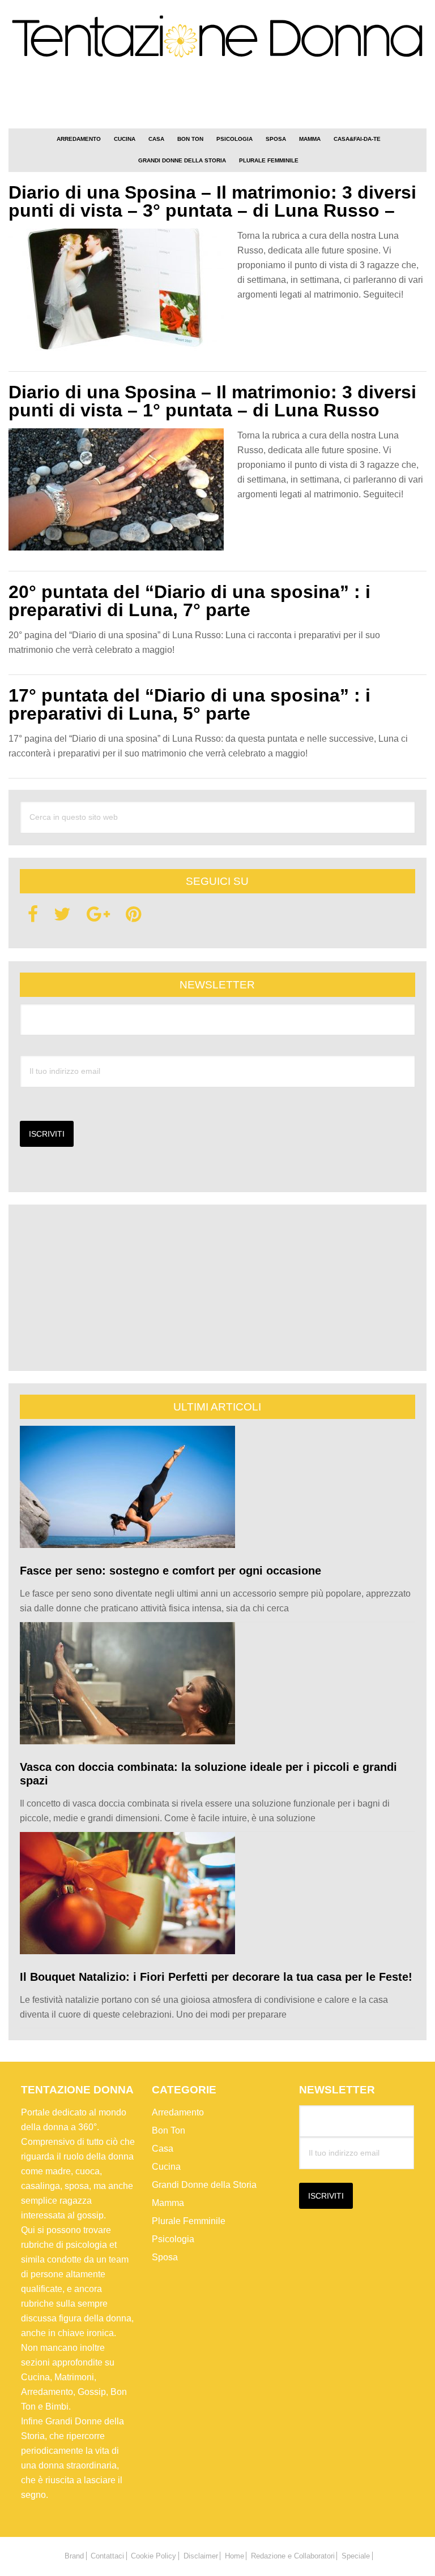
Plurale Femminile (189, 2221)
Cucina (166, 2167)
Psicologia (173, 2239)
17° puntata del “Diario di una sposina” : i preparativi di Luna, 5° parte (189, 704)
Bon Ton (169, 2130)
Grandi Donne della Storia (204, 2185)
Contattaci (107, 2556)
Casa (163, 2149)
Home (234, 2556)
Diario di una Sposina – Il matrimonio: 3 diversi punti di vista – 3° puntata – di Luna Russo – (212, 201)
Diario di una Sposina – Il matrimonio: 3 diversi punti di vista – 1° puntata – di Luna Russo (212, 401)
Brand (74, 2556)
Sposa (165, 2257)
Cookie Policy (153, 2556)
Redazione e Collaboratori (293, 2556)
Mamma (168, 2203)
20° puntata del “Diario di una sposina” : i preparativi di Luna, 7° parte (189, 601)
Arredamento (178, 2112)
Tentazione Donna (217, 41)
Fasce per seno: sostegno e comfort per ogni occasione (170, 1571)
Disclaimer (201, 2556)
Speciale (356, 2556)
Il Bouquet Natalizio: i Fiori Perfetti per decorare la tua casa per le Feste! (216, 1977)
